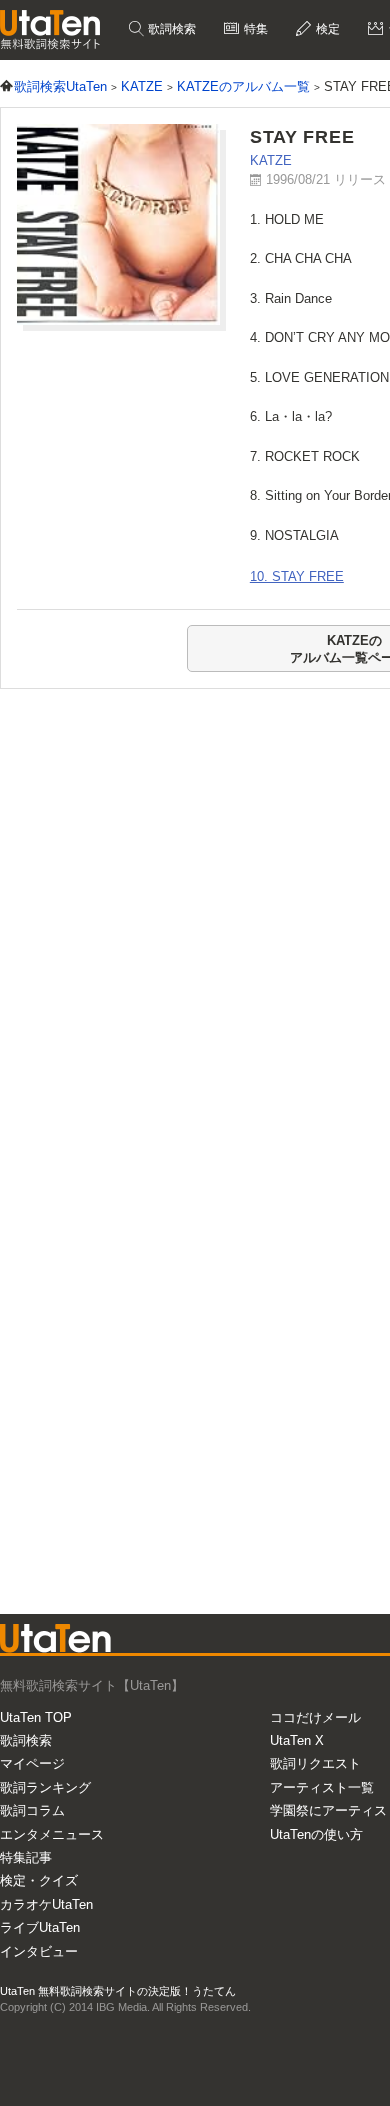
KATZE (271, 160)
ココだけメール (315, 1717)
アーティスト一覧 (322, 1787)
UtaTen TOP (36, 1717)
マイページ (32, 1763)
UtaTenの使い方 (316, 1834)
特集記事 (26, 1857)
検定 (326, 29)
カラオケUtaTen (46, 1904)
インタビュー (39, 1951)
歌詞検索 (170, 29)
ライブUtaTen (40, 1927)
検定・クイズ (39, 1880)
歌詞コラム (32, 1810)
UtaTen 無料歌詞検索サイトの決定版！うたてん (118, 1991)
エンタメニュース (52, 1834)
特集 (254, 29)
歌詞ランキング (45, 1787)
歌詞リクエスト (315, 1763)
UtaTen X (297, 1740)
